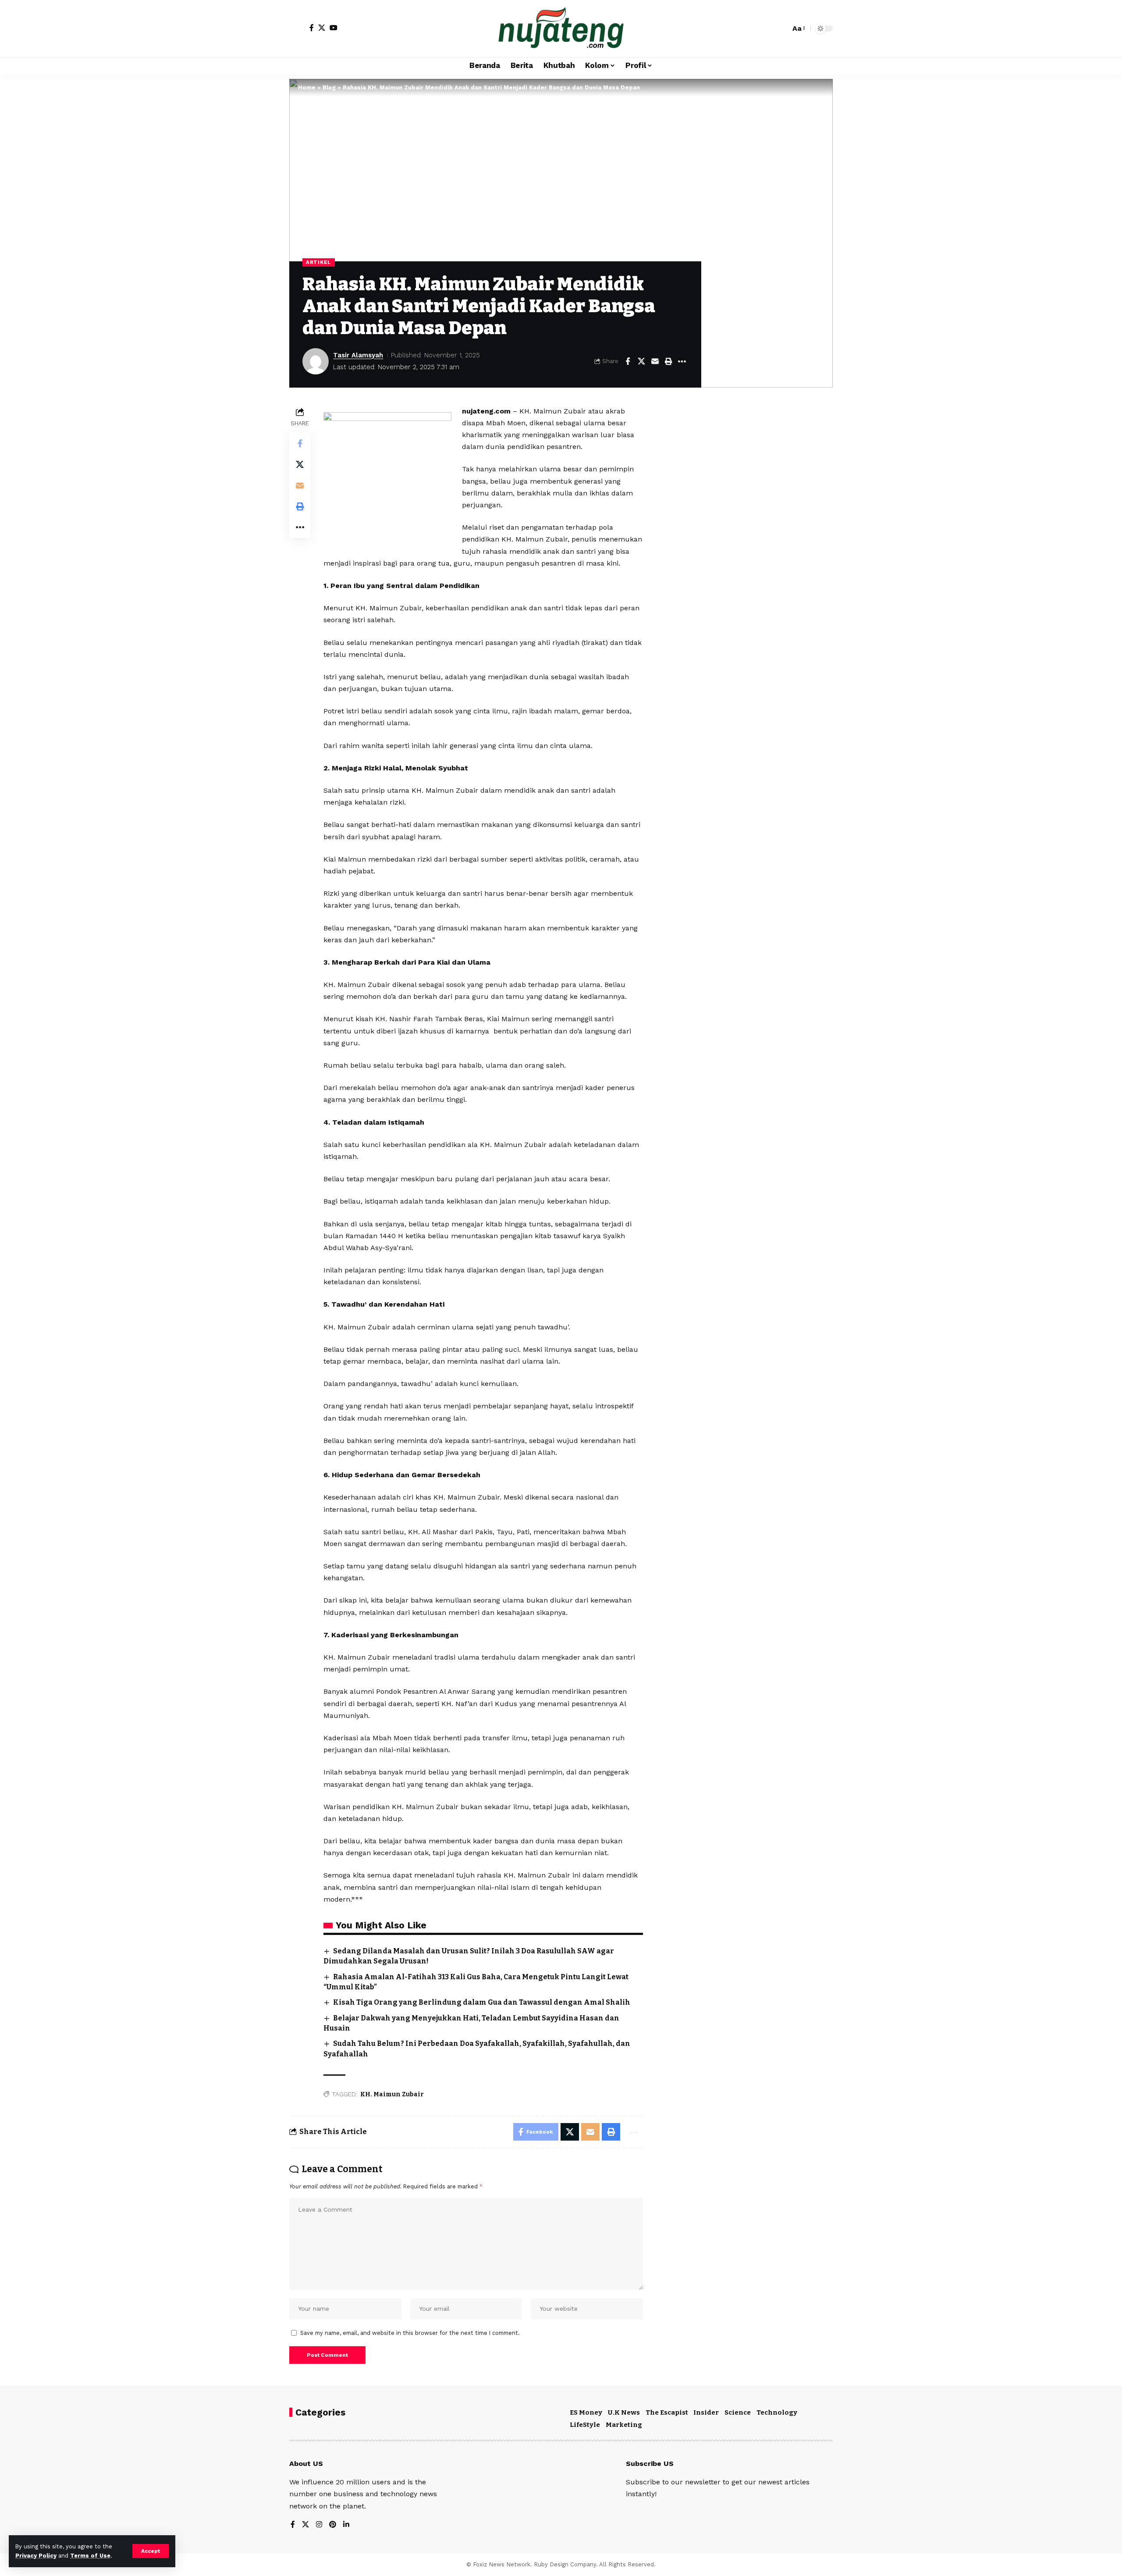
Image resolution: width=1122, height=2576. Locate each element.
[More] (682, 361)
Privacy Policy (36, 2556)
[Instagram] (319, 2525)
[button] (151, 2551)
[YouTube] (334, 28)
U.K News (624, 2412)
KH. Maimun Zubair (392, 2094)
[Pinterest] (333, 2525)
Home (307, 87)
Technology (777, 2412)
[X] (322, 28)
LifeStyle (585, 2425)
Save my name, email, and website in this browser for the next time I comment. (410, 2333)
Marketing (624, 2425)
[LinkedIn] (346, 2525)
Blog (329, 87)
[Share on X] (641, 361)
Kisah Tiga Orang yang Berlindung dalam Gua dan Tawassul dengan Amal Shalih (482, 2002)
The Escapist (667, 2412)
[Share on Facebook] (628, 361)
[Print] (668, 361)
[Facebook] (312, 28)
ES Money (586, 2412)
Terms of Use (90, 2556)
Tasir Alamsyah (358, 355)
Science (738, 2412)
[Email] (655, 361)
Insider (706, 2412)
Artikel (319, 262)
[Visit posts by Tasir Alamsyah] (316, 361)
